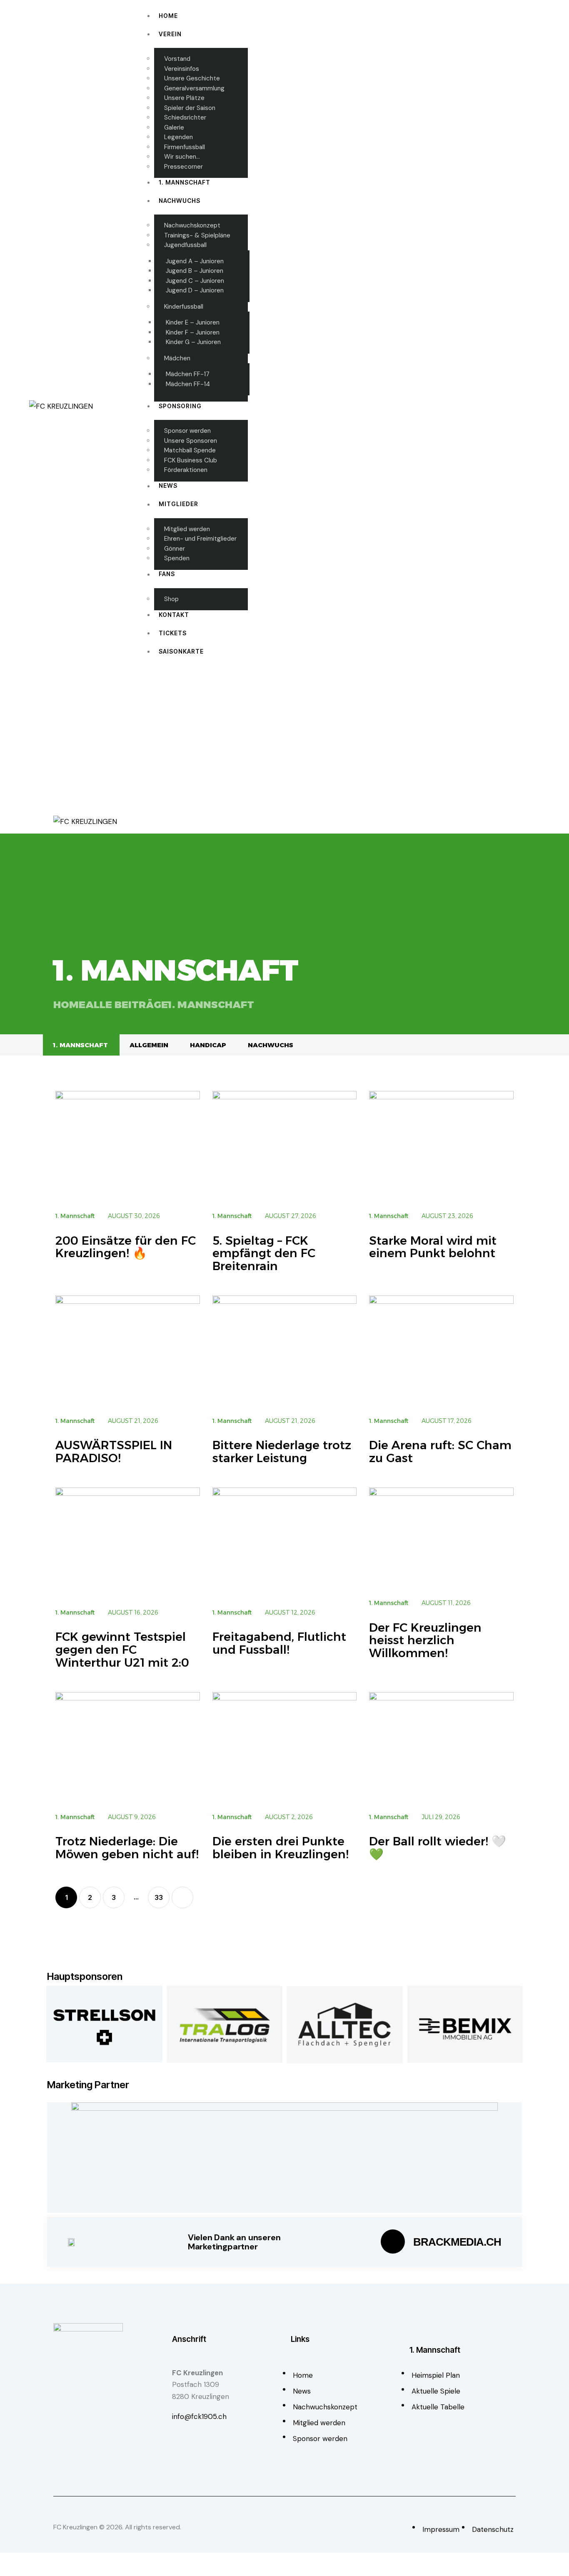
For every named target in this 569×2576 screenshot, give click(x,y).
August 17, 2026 (447, 1421)
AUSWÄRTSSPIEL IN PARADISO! (114, 1452)
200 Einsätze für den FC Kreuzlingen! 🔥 (126, 1247)
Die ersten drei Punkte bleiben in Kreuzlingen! (281, 1848)
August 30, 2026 (134, 1216)
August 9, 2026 (132, 1817)
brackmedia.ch (457, 2242)
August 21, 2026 (133, 1421)
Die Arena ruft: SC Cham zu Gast (440, 1452)
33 (162, 1894)
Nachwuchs (271, 1045)
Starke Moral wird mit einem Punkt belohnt (433, 1247)
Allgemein (149, 1045)
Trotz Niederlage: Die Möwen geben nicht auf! (127, 1848)
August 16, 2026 (133, 1612)
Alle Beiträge (127, 1005)
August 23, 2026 (447, 1216)
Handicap (208, 1045)
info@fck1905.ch (199, 2416)
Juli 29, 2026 (441, 1817)
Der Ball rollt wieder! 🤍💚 (438, 1848)
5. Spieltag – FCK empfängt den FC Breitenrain (264, 1253)
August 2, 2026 (289, 1817)
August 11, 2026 (446, 1603)
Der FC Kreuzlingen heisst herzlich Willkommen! (425, 1640)
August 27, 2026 (291, 1216)
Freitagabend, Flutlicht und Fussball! (279, 1643)
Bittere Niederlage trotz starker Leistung (282, 1452)
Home (69, 1005)
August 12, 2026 (290, 1612)
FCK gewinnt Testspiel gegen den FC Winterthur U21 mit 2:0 (122, 1650)
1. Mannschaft (80, 1045)
